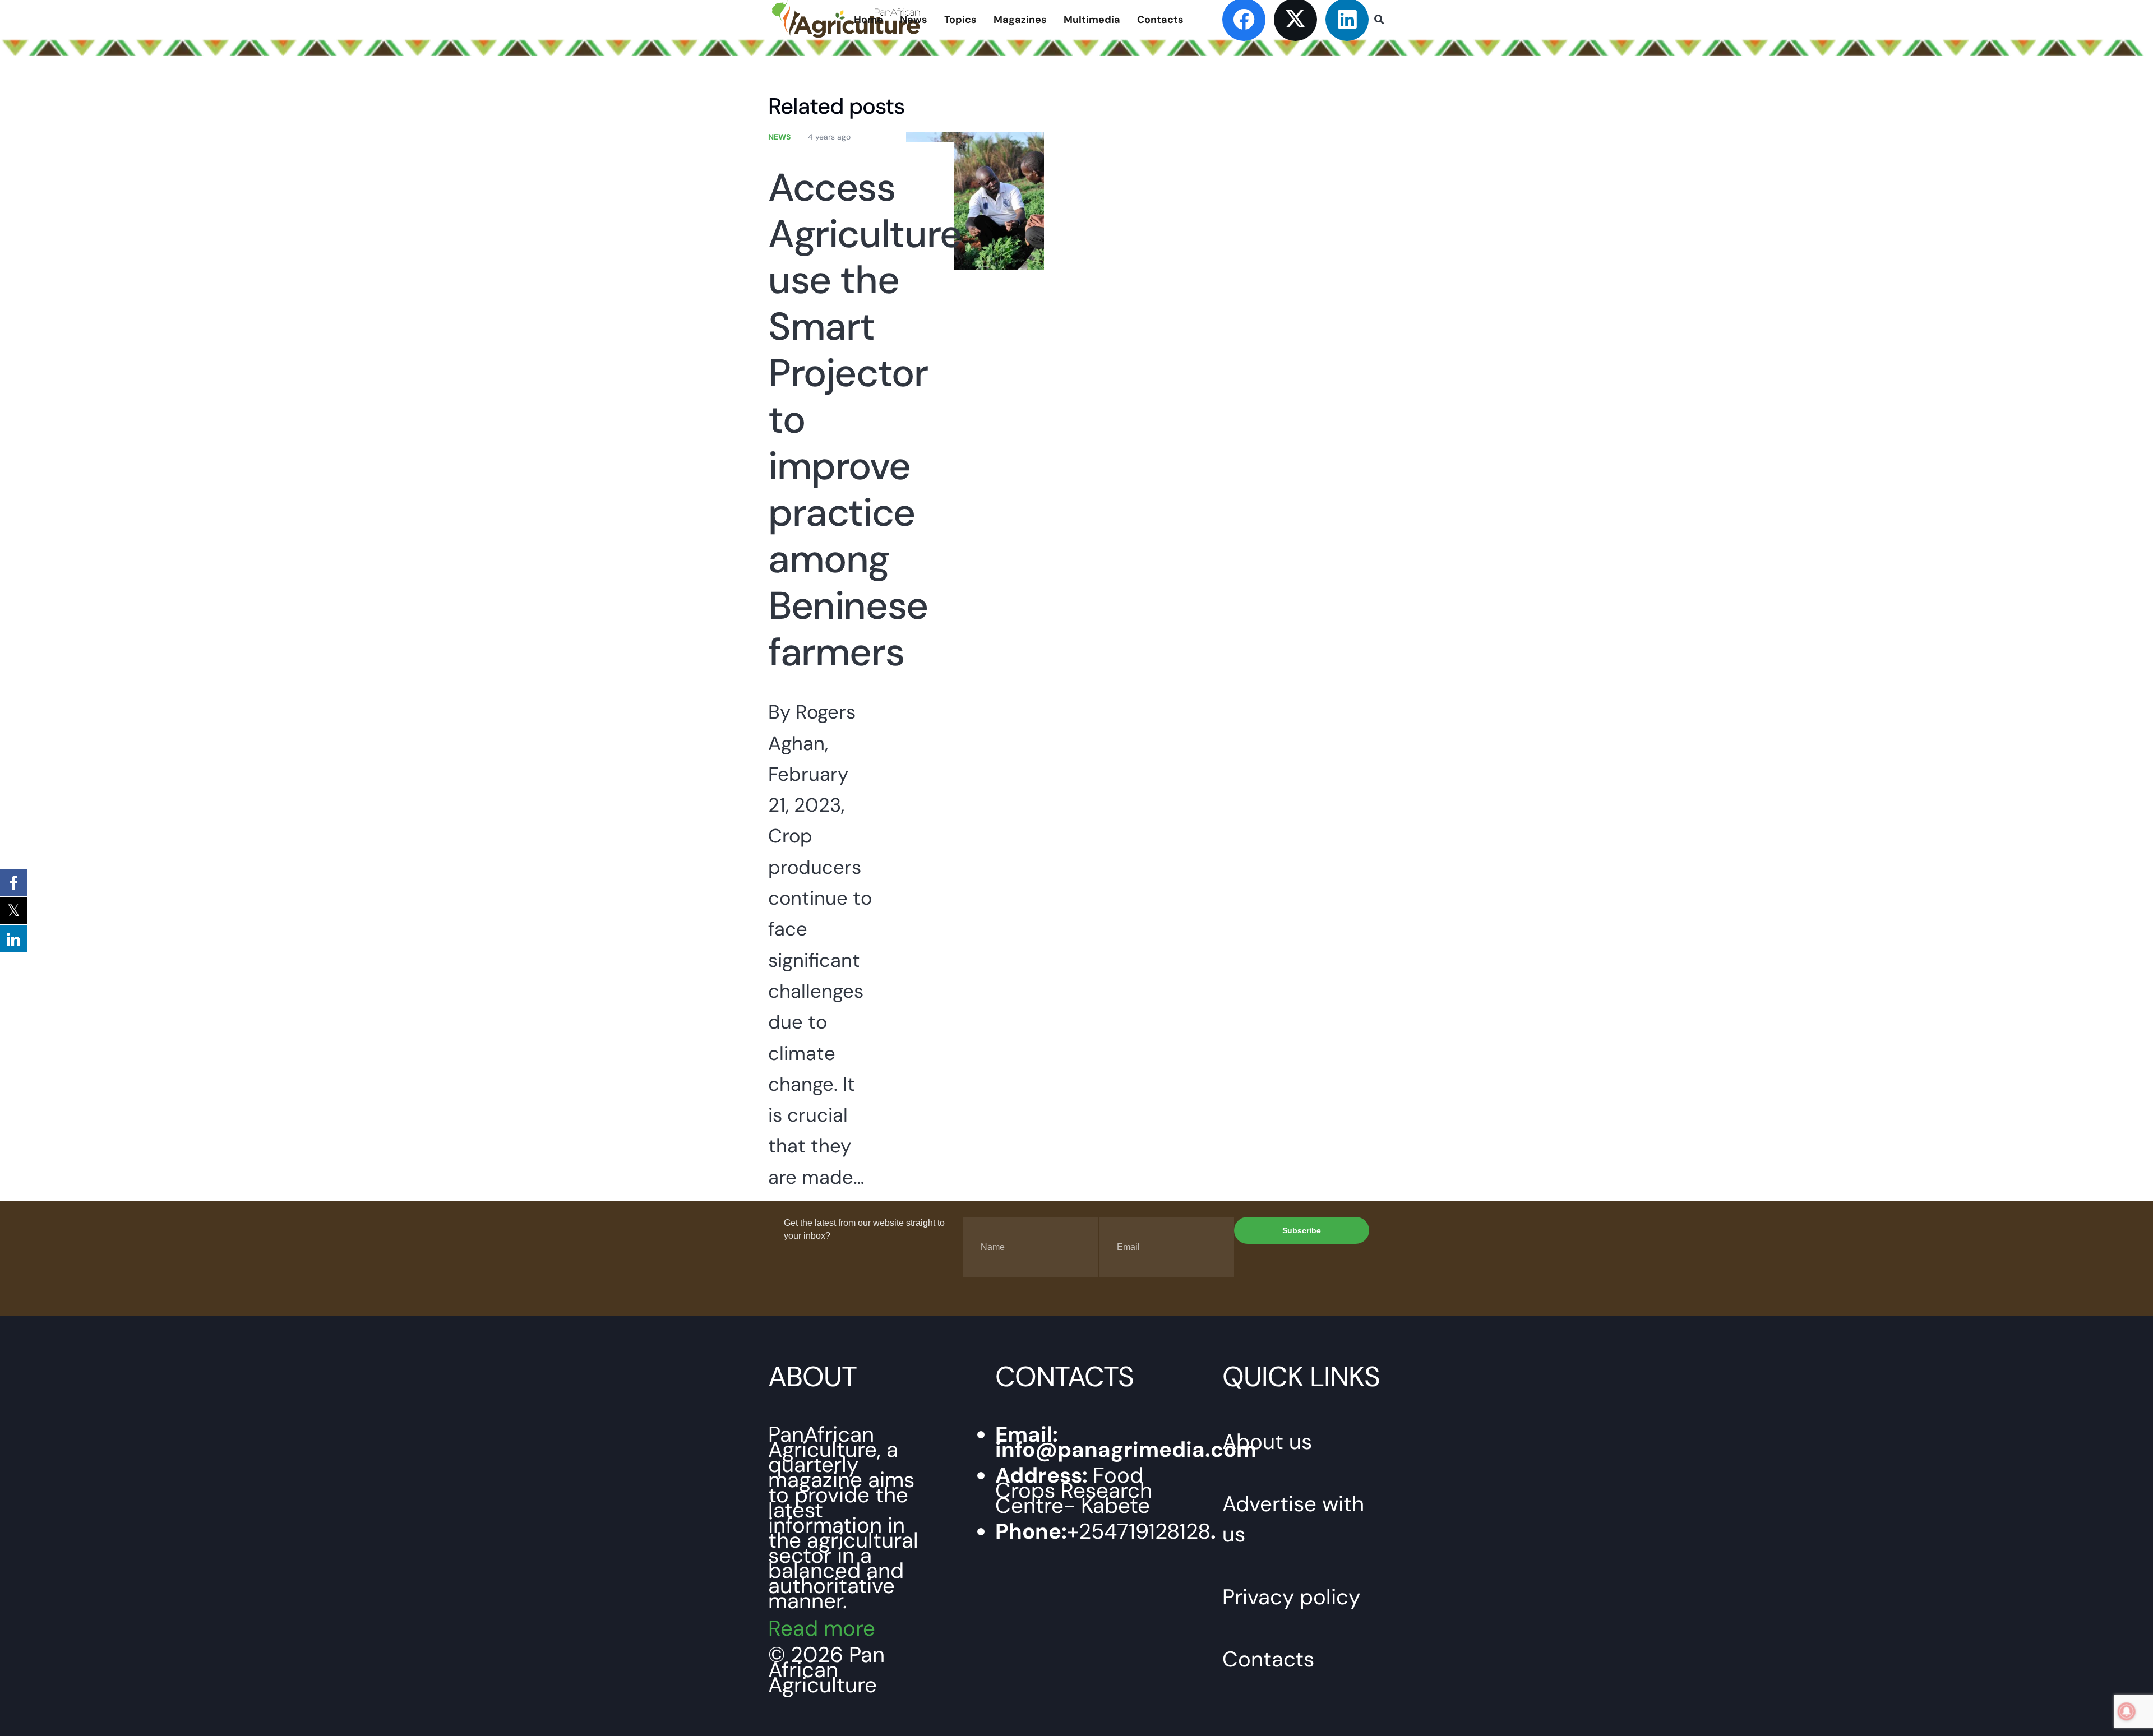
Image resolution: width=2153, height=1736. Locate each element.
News (779, 137)
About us (1267, 1442)
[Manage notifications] (2127, 1711)
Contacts (1268, 1659)
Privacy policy (1291, 1597)
